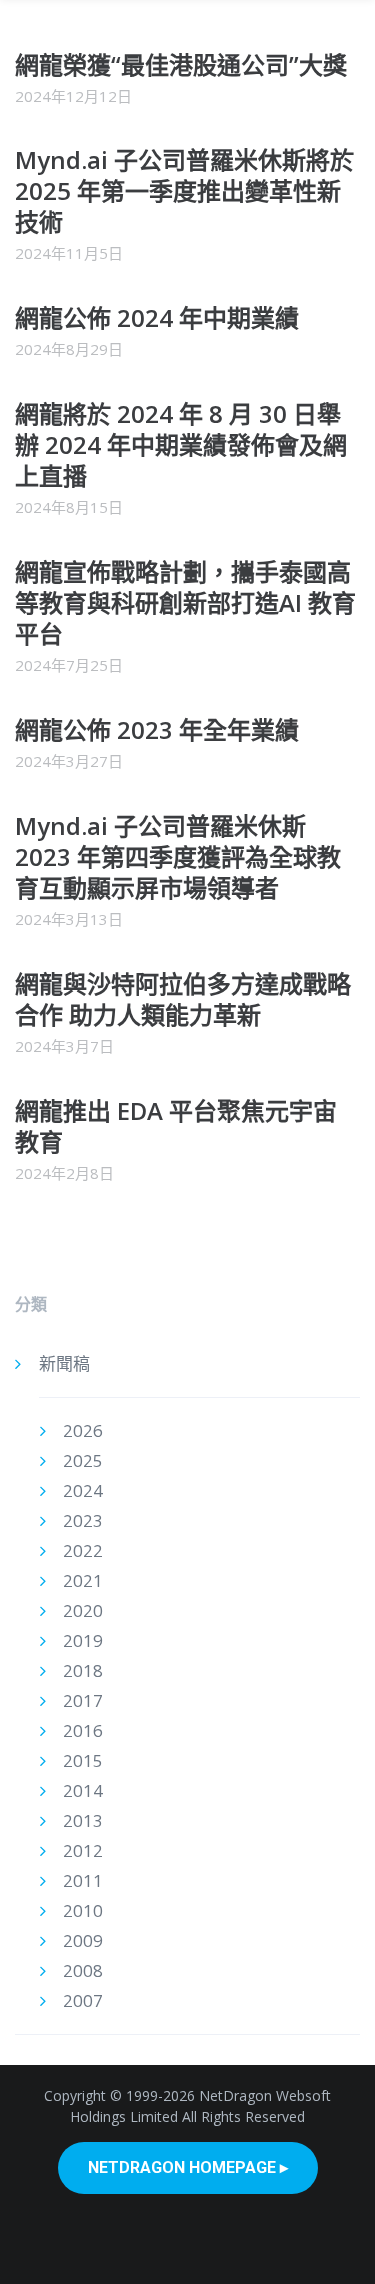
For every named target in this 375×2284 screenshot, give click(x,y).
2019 (83, 1640)
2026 (83, 1430)
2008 (83, 1970)
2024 (83, 1490)
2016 (83, 1730)
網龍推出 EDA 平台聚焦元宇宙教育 (176, 1126)
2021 (83, 1580)
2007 (83, 2000)
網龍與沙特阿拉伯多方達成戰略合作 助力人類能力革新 (183, 999)
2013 (83, 1820)
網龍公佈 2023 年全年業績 (157, 729)
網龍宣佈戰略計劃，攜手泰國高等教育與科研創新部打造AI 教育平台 (185, 602)
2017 (83, 1700)
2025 (83, 1460)
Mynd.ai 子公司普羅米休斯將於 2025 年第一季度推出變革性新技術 (184, 190)
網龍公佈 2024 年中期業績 (157, 317)
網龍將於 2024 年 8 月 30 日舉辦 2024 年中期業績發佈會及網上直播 (181, 444)
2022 (83, 1550)
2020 (83, 1610)
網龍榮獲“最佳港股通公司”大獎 (181, 64)
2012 (83, 1850)
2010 (83, 1910)
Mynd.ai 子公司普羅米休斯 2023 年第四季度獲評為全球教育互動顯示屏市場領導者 (178, 856)
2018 (83, 1670)
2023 (83, 1520)
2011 (83, 1880)
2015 (83, 1760)
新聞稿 (64, 1363)
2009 (83, 1940)
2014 (83, 1790)
